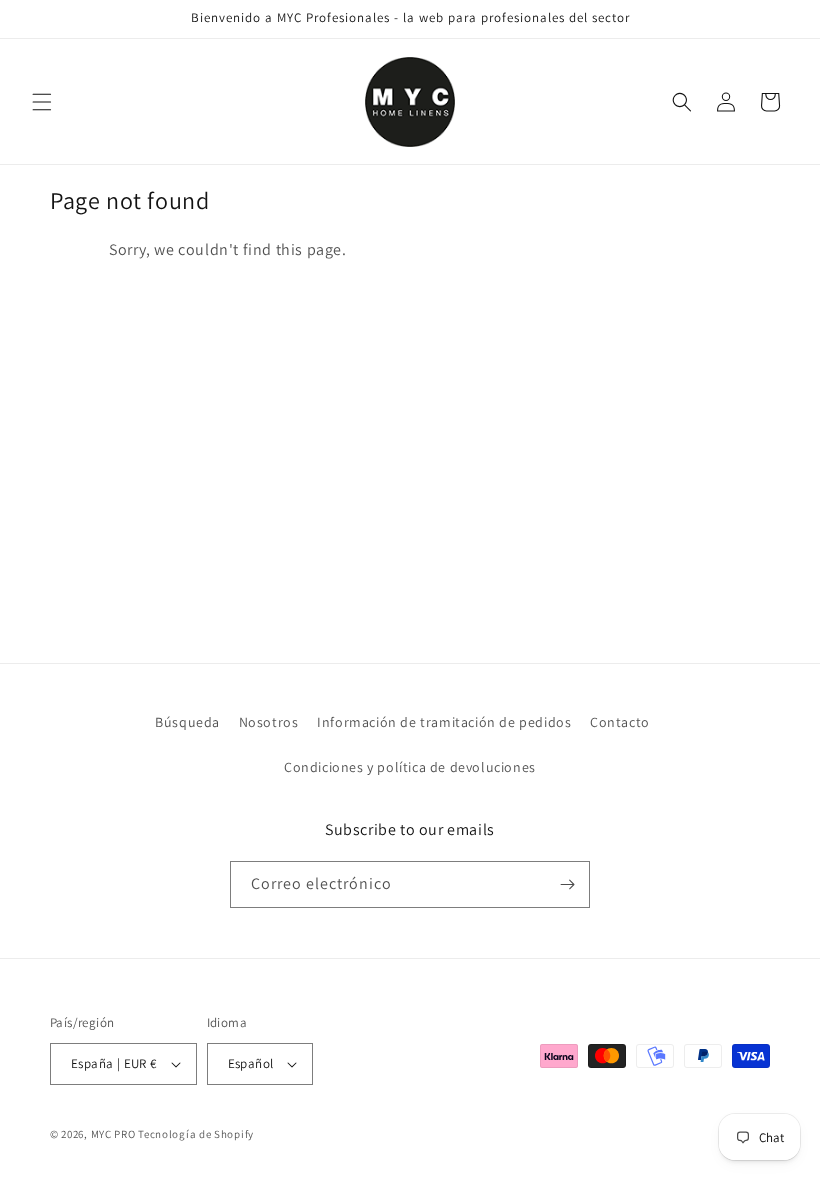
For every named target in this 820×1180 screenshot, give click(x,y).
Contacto (620, 722)
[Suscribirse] (567, 884)
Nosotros (269, 722)
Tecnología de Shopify (196, 1134)
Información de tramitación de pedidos (444, 722)
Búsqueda (187, 722)
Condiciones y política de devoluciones (410, 767)
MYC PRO (113, 1134)
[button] (42, 102)
